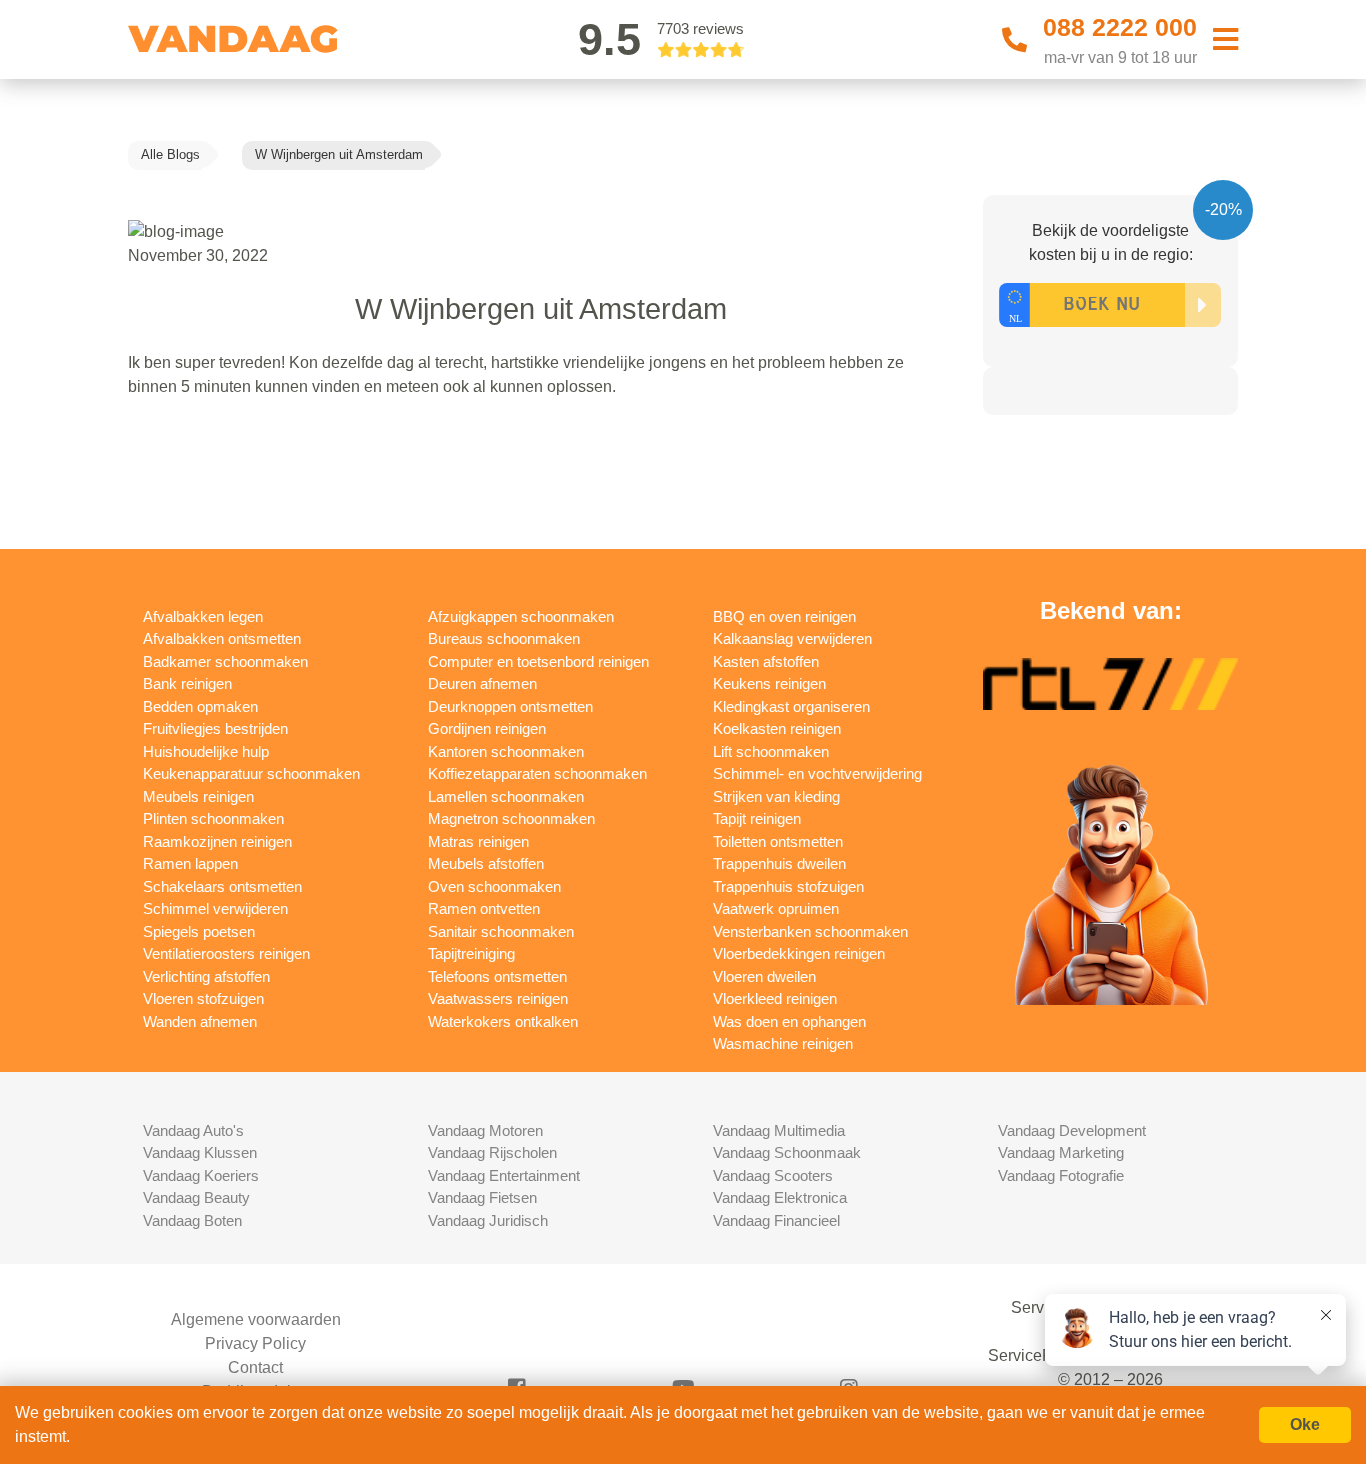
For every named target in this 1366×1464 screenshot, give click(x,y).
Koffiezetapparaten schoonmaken (537, 773)
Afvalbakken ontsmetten (222, 638)
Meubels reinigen (198, 796)
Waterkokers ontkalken (503, 1021)
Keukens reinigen (769, 683)
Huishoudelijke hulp (206, 751)
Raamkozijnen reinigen (217, 841)
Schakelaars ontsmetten (222, 886)
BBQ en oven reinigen (784, 616)
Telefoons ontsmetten (497, 976)
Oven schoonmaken (494, 886)
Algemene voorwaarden (256, 1319)
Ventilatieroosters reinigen (226, 953)
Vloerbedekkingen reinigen (799, 953)
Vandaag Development (1072, 1130)
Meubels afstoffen (486, 863)
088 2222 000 (1120, 27)
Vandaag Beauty (196, 1197)
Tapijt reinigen (757, 818)
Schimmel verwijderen (215, 908)
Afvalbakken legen (203, 616)
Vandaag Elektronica (780, 1197)
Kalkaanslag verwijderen (792, 638)
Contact (255, 1367)
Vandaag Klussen (200, 1152)
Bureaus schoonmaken (504, 638)
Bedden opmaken (200, 706)
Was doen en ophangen (789, 1021)
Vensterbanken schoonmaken (810, 931)
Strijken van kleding (776, 796)
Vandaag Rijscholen (492, 1152)
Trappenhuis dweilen (779, 863)
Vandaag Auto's (193, 1130)
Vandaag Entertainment (504, 1175)
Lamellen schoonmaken (506, 796)
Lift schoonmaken (771, 751)
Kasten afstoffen (766, 661)
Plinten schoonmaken (213, 818)
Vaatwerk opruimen (776, 908)
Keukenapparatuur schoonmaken (251, 773)
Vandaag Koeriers (201, 1175)
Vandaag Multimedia (779, 1130)
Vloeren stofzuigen (203, 998)
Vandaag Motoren (485, 1130)
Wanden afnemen (200, 1021)
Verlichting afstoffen (206, 976)
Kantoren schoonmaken (506, 751)
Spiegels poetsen (199, 931)
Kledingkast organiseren (791, 706)
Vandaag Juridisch (488, 1220)
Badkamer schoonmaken (225, 661)
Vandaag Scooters (773, 1175)
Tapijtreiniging (471, 953)
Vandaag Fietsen (482, 1197)
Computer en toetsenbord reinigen (538, 661)
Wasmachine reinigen (783, 1043)
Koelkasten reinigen (777, 728)
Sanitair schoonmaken (501, 931)
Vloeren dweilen (764, 976)
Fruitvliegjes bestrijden (215, 728)
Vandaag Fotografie (1061, 1175)
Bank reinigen (187, 683)
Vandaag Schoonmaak (787, 1152)
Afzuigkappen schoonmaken (521, 616)
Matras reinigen (478, 841)
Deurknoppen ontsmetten (510, 706)
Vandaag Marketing (1061, 1152)
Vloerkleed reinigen (775, 998)
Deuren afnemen (482, 683)
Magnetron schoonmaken (511, 818)
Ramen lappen (190, 863)
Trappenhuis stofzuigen (788, 886)
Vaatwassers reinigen (498, 998)
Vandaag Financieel (776, 1220)
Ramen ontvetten (484, 908)
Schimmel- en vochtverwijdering (817, 773)
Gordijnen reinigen (487, 728)
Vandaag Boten (192, 1220)
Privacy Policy (255, 1343)
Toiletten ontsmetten (778, 841)
